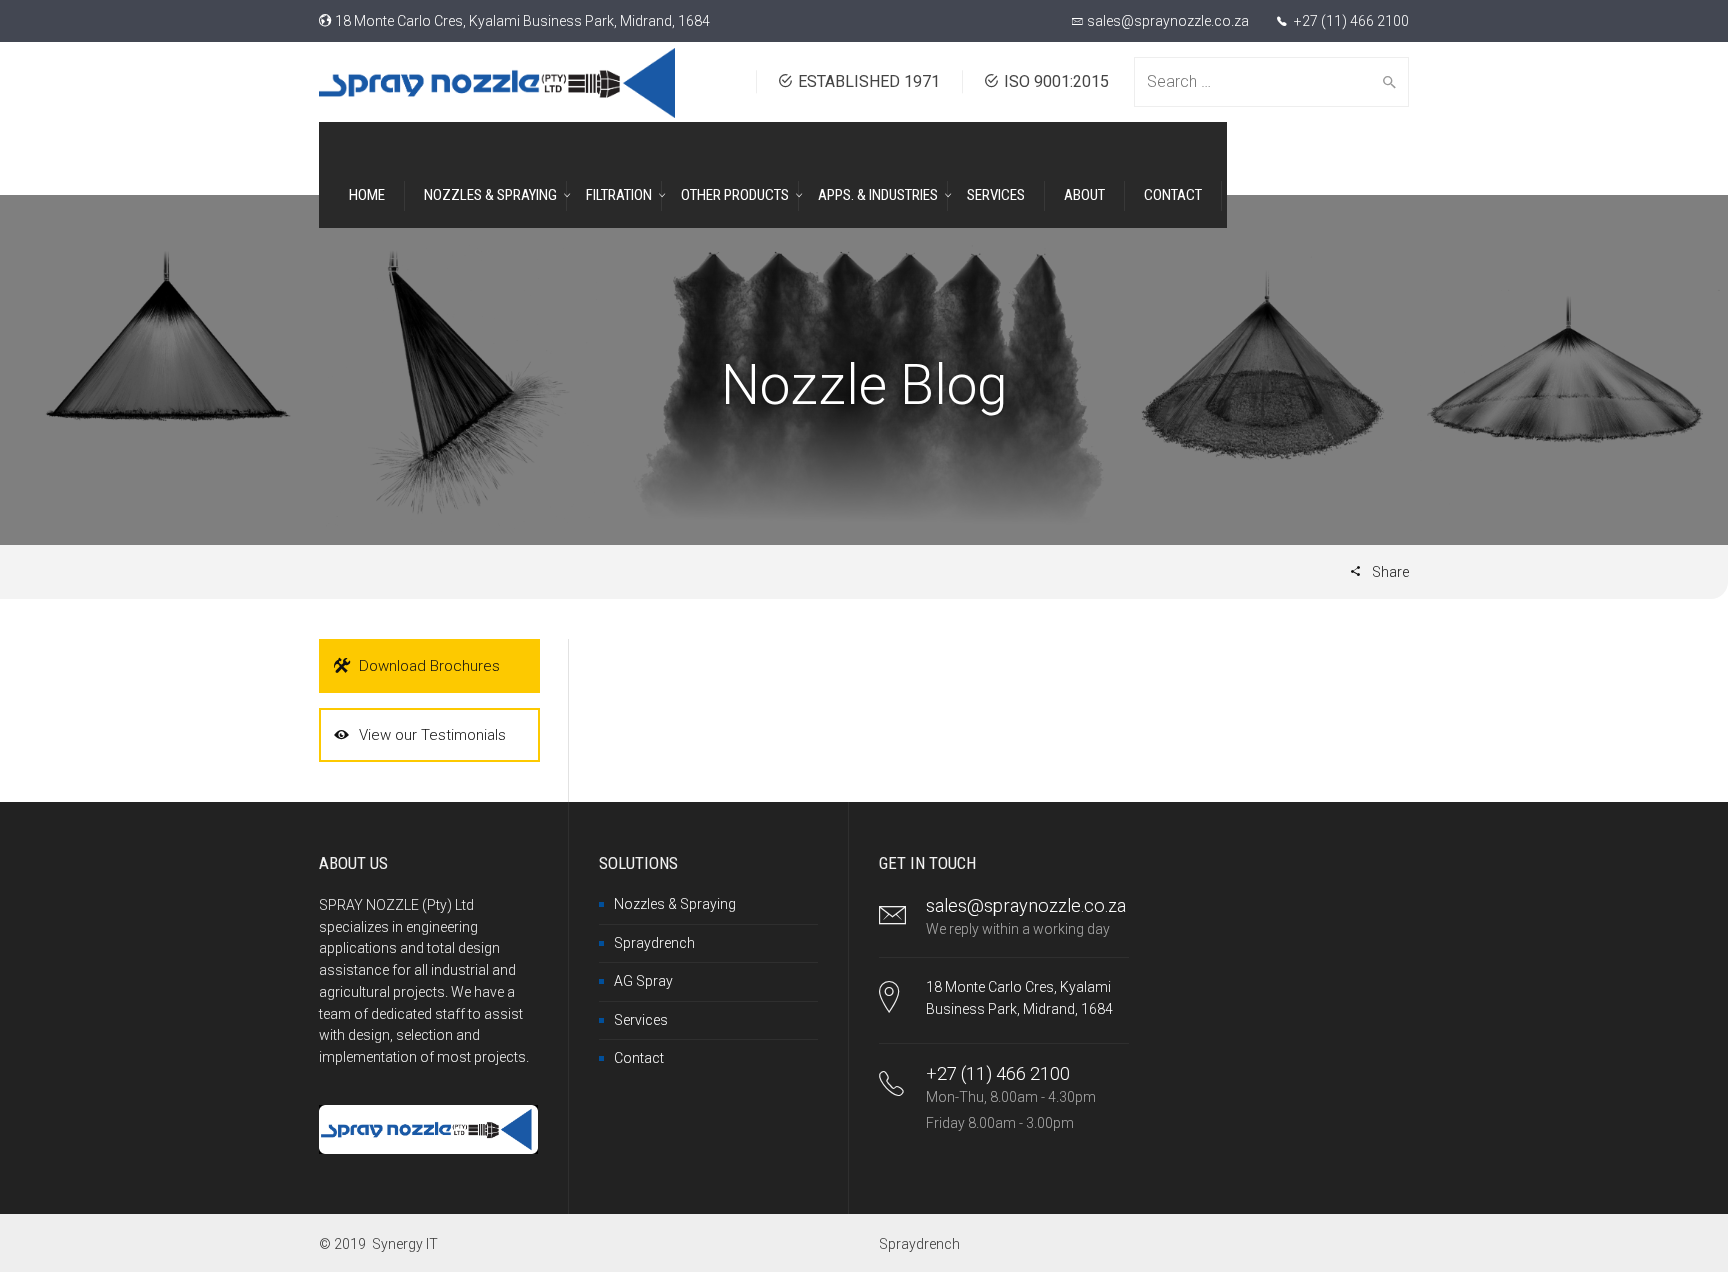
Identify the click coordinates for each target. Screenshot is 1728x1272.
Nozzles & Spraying (675, 904)
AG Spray (643, 981)
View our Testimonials (432, 735)
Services (641, 1020)
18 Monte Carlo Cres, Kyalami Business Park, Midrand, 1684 (522, 21)
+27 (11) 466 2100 (1350, 21)
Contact (639, 1058)
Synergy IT (405, 1244)
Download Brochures (429, 666)
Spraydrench (654, 943)
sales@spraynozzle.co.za (1168, 21)
